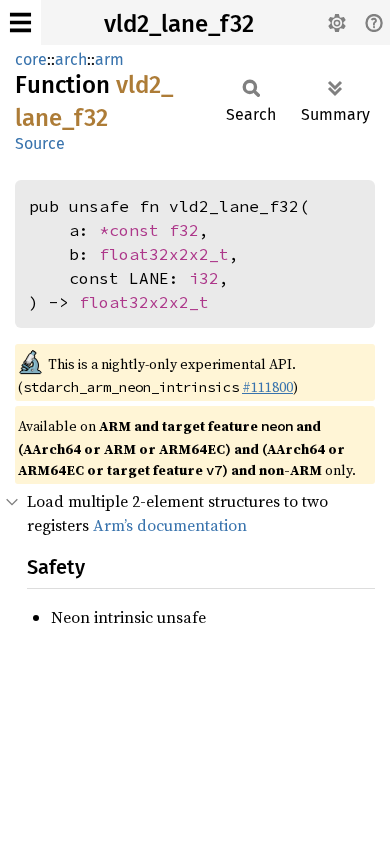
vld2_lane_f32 (179, 24)
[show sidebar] (20, 22)
